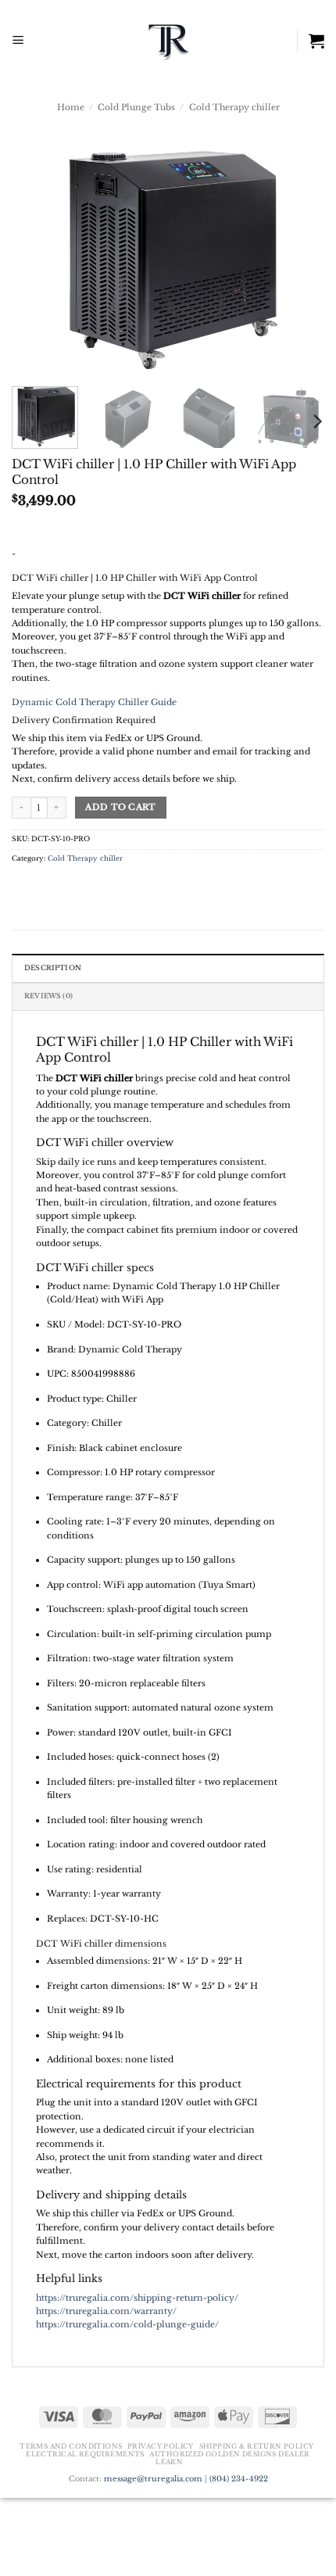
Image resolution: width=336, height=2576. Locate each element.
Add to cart (120, 807)
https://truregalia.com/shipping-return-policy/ (137, 2298)
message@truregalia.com (153, 2479)
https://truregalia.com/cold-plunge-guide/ (127, 2324)
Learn (169, 2462)
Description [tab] (53, 968)
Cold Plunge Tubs (136, 107)
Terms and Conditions (71, 2446)
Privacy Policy (161, 2446)
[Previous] (38, 257)
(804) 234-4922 (239, 2479)
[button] (18, 41)
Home (71, 107)
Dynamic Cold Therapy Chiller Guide (94, 702)
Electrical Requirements (85, 2454)
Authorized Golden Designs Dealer (229, 2454)
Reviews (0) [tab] (48, 996)
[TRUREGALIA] (168, 41)
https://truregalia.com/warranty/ (106, 2311)
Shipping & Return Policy (257, 2446)
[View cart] (316, 41)
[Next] (298, 257)
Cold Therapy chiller (234, 107)
